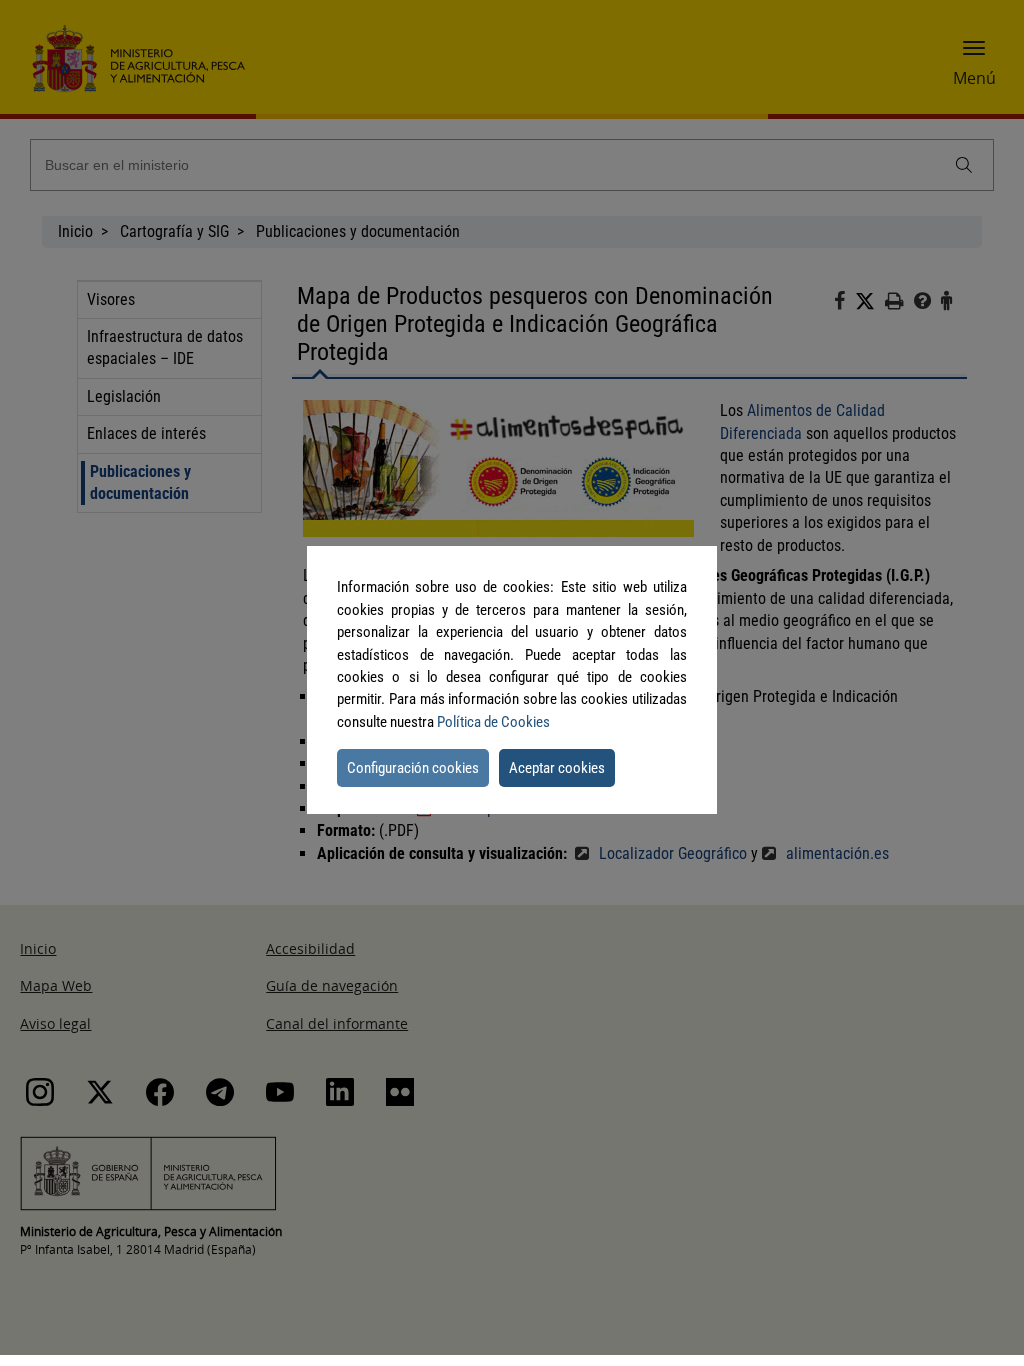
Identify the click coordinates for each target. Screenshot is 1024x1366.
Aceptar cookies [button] (557, 768)
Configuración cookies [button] (413, 768)
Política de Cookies (493, 722)
